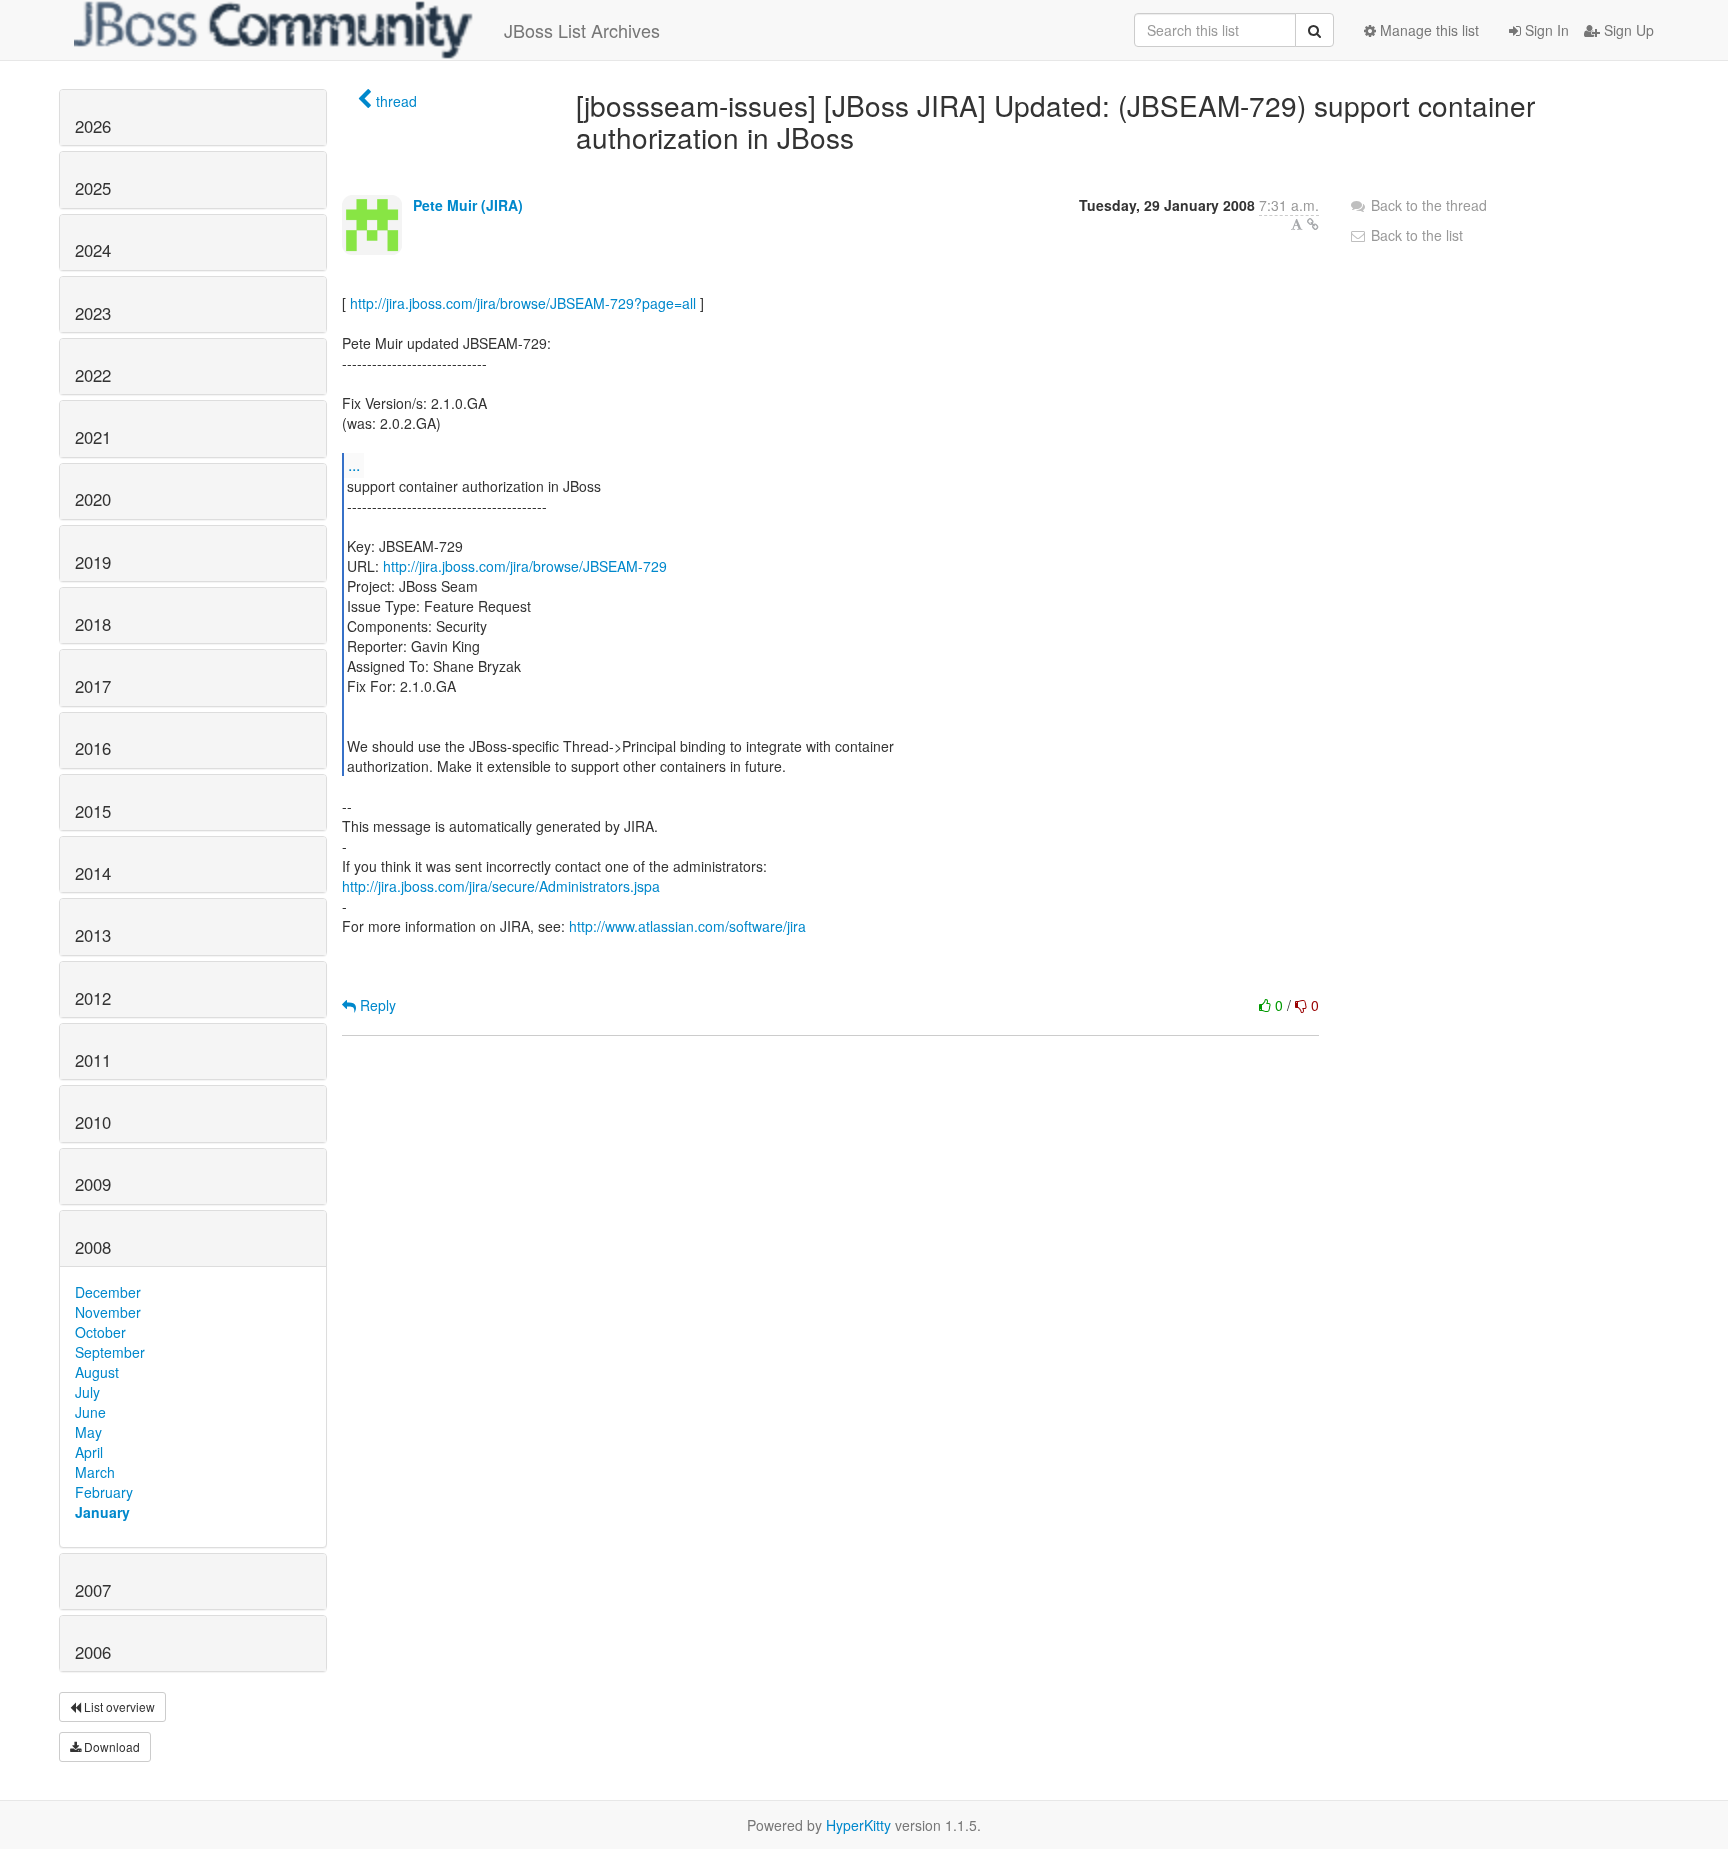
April (89, 1452)
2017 (93, 686)
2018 (93, 624)
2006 (93, 1652)
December (108, 1292)
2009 (93, 1184)
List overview (118, 1706)
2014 (93, 873)
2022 (93, 375)
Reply (376, 1005)
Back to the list (1415, 235)
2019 (93, 562)
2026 (93, 126)
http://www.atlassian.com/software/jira (687, 926)
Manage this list (1427, 30)
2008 (93, 1247)
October (100, 1332)
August (97, 1372)
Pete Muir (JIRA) (468, 205)
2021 (93, 437)
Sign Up (1627, 30)
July (87, 1392)
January (102, 1512)
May (88, 1432)
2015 (93, 811)
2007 (93, 1590)
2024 (93, 250)
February (104, 1492)
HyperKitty (858, 1825)
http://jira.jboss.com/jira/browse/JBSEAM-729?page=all (523, 303)
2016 (93, 748)
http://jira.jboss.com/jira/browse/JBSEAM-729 (525, 566)
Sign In (1545, 30)
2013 (93, 935)
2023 (93, 313)
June (90, 1412)
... (354, 464)
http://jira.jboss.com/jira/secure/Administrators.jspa (501, 886)
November (108, 1312)
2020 (93, 499)
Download (110, 1746)
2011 (93, 1060)
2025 (93, 188)
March (95, 1472)
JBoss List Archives (582, 30)
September (110, 1352)
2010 (93, 1122)
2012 (93, 998)
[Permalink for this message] (1313, 224)
